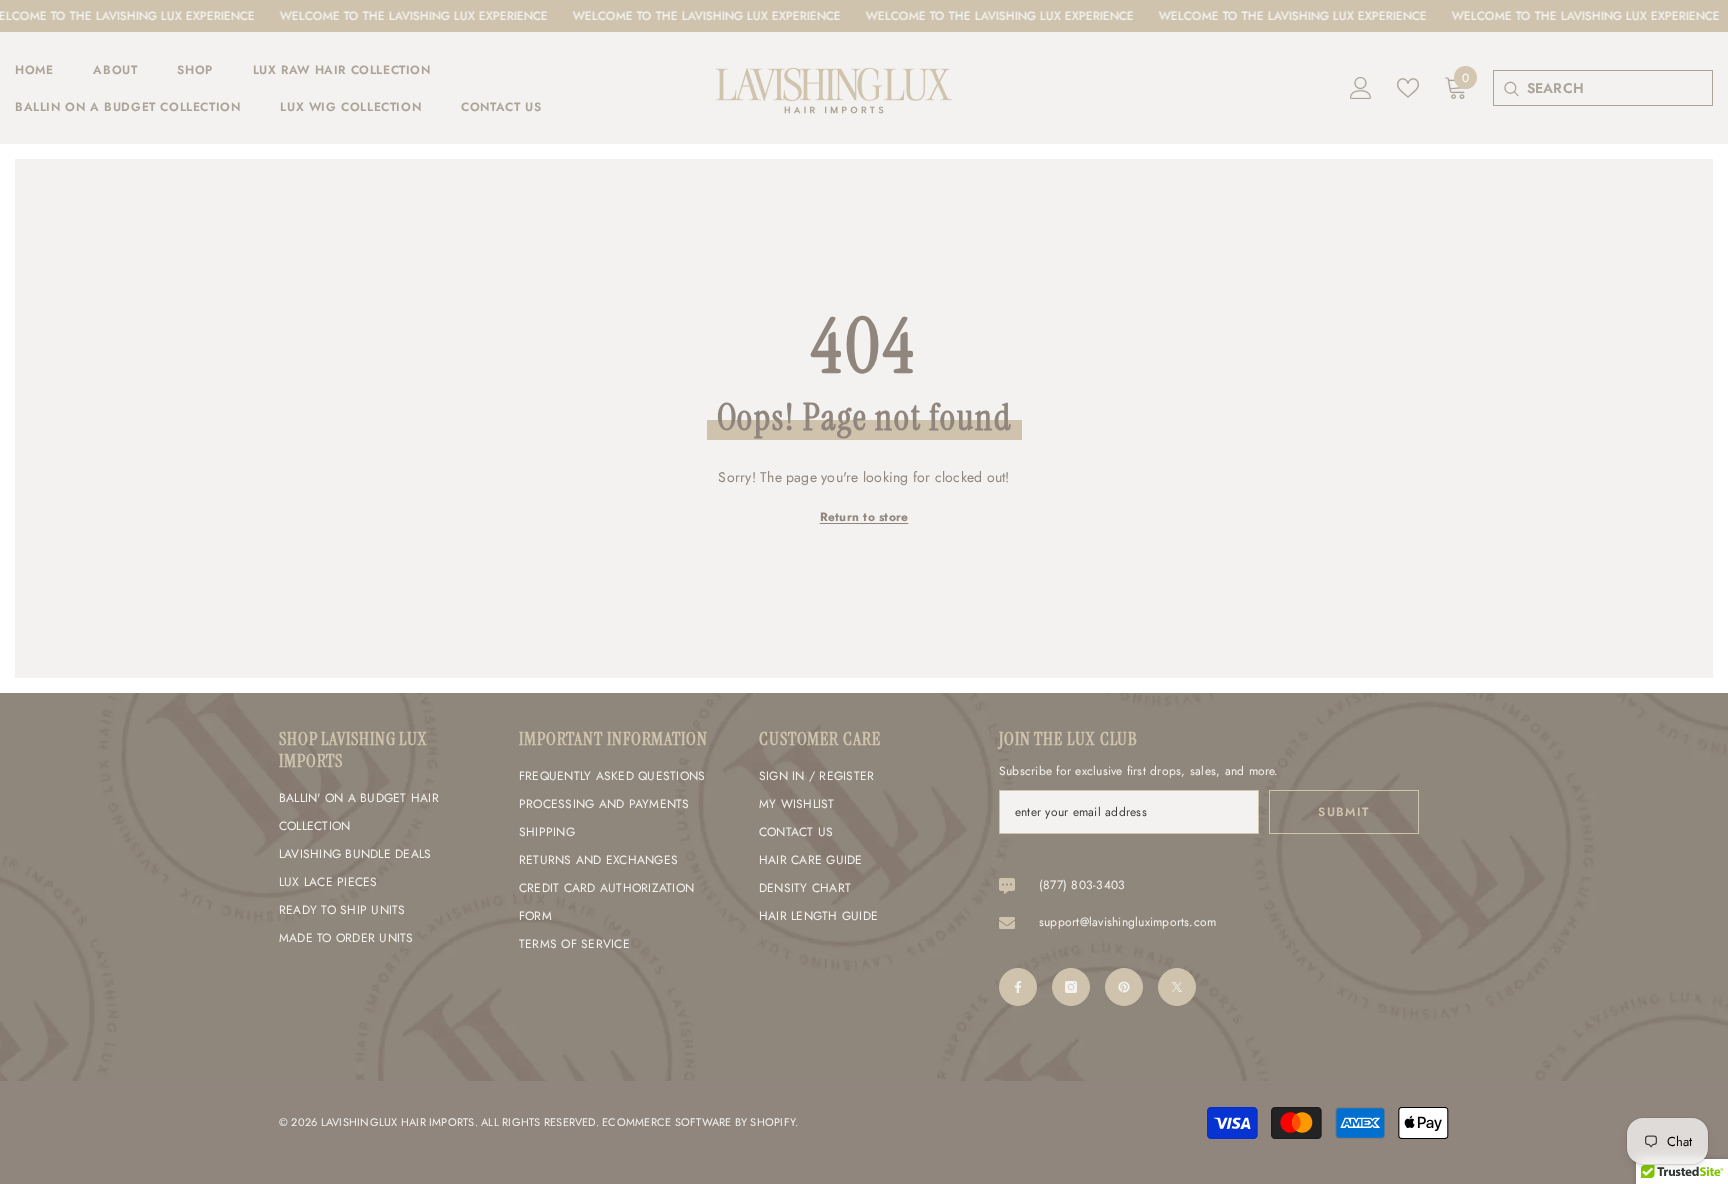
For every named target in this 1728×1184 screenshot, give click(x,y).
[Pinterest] (1124, 987)
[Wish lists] (1408, 88)
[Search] (1510, 88)
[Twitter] (1177, 987)
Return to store (864, 517)
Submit (1344, 812)
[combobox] (1619, 88)
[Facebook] (1018, 987)
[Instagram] (1071, 987)
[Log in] (1361, 88)
